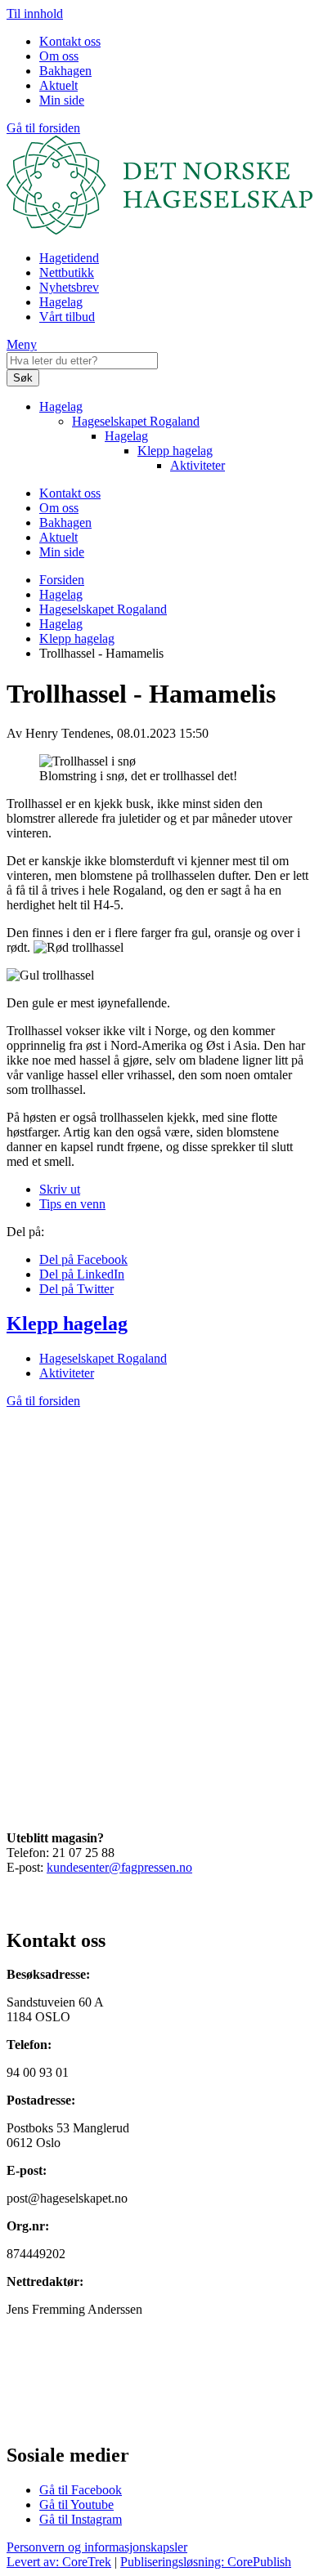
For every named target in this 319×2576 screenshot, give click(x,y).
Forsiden (62, 580)
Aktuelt (58, 85)
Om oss (59, 56)
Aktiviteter (198, 465)
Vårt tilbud (67, 317)
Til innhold (35, 13)
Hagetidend (69, 258)
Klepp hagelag (175, 451)
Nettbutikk (67, 272)
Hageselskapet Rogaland (136, 421)
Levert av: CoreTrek (59, 2562)
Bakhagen (65, 71)
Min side (62, 100)
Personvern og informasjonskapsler (97, 2547)
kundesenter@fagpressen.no (119, 1867)
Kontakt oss (70, 41)
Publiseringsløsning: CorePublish (206, 2562)
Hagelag (61, 302)
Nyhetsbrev (69, 287)
